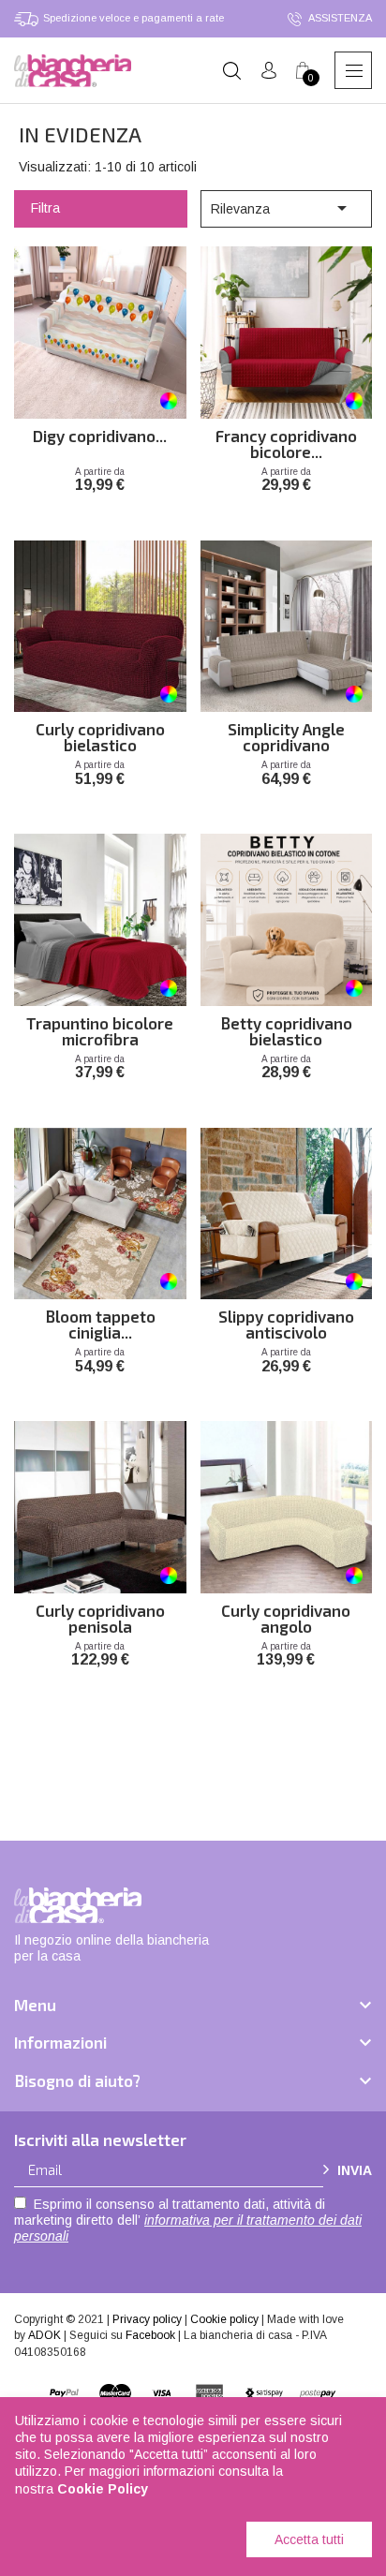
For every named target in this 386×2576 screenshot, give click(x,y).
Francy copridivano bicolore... (286, 442)
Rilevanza (282, 208)
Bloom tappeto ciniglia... (100, 1323)
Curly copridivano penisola (100, 1617)
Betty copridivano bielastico (286, 1029)
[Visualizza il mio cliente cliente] (268, 71)
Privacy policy (147, 2319)
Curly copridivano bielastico (100, 735)
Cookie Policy (103, 2489)
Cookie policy (224, 2319)
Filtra (45, 208)
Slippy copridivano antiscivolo (286, 1323)
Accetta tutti (309, 2539)
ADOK (45, 2335)
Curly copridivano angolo (286, 1617)
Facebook (150, 2335)
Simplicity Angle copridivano (286, 735)
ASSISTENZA (339, 18)
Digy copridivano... (100, 437)
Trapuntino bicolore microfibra (100, 1029)
